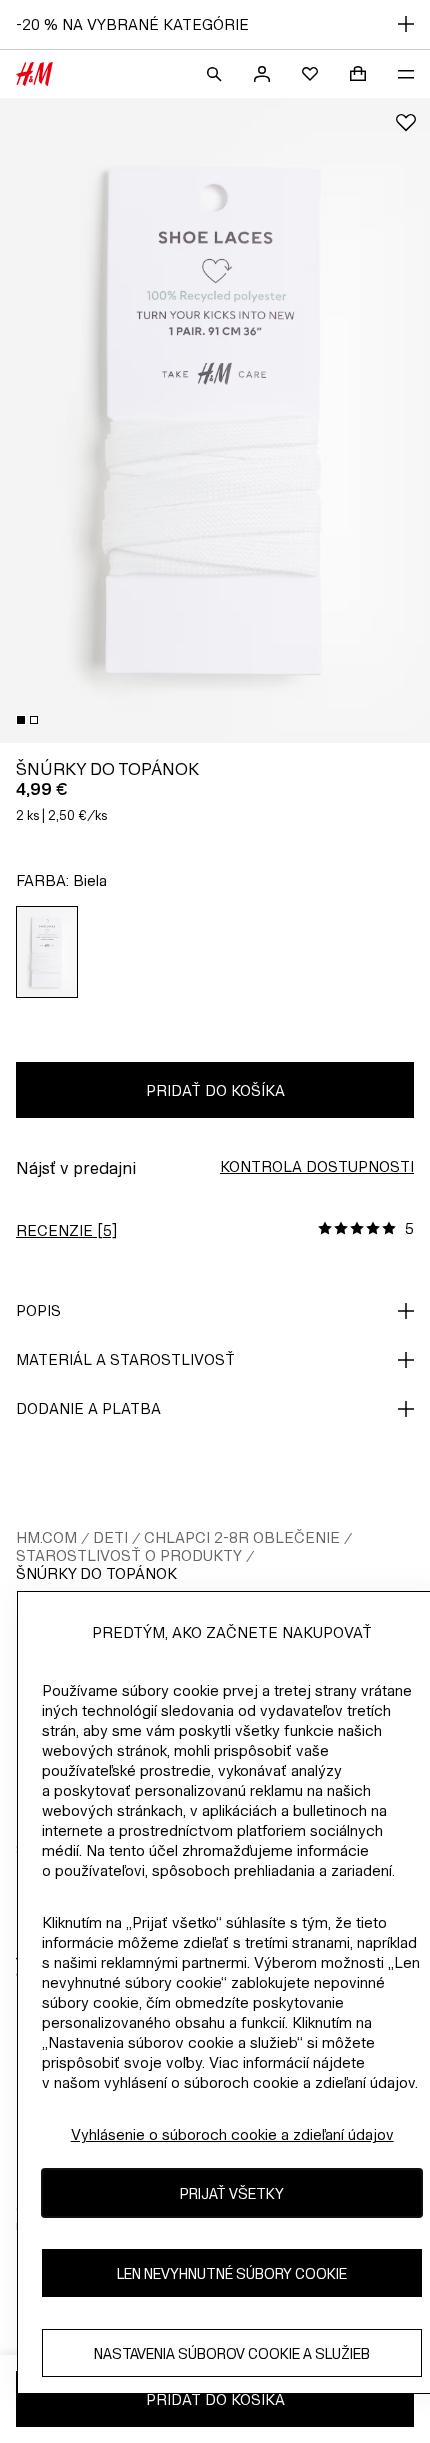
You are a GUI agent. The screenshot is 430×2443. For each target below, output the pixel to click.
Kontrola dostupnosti (317, 1166)
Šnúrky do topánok (96, 1573)
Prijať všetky (232, 2193)
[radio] (47, 952)
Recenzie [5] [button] (66, 1230)
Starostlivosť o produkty (129, 1555)
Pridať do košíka (215, 1090)
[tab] (21, 720)
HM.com (46, 1537)
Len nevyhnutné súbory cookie (232, 2273)
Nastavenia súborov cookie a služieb (232, 2353)
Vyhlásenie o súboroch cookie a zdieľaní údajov (232, 2134)
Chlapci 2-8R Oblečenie (242, 1537)
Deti (110, 1537)
